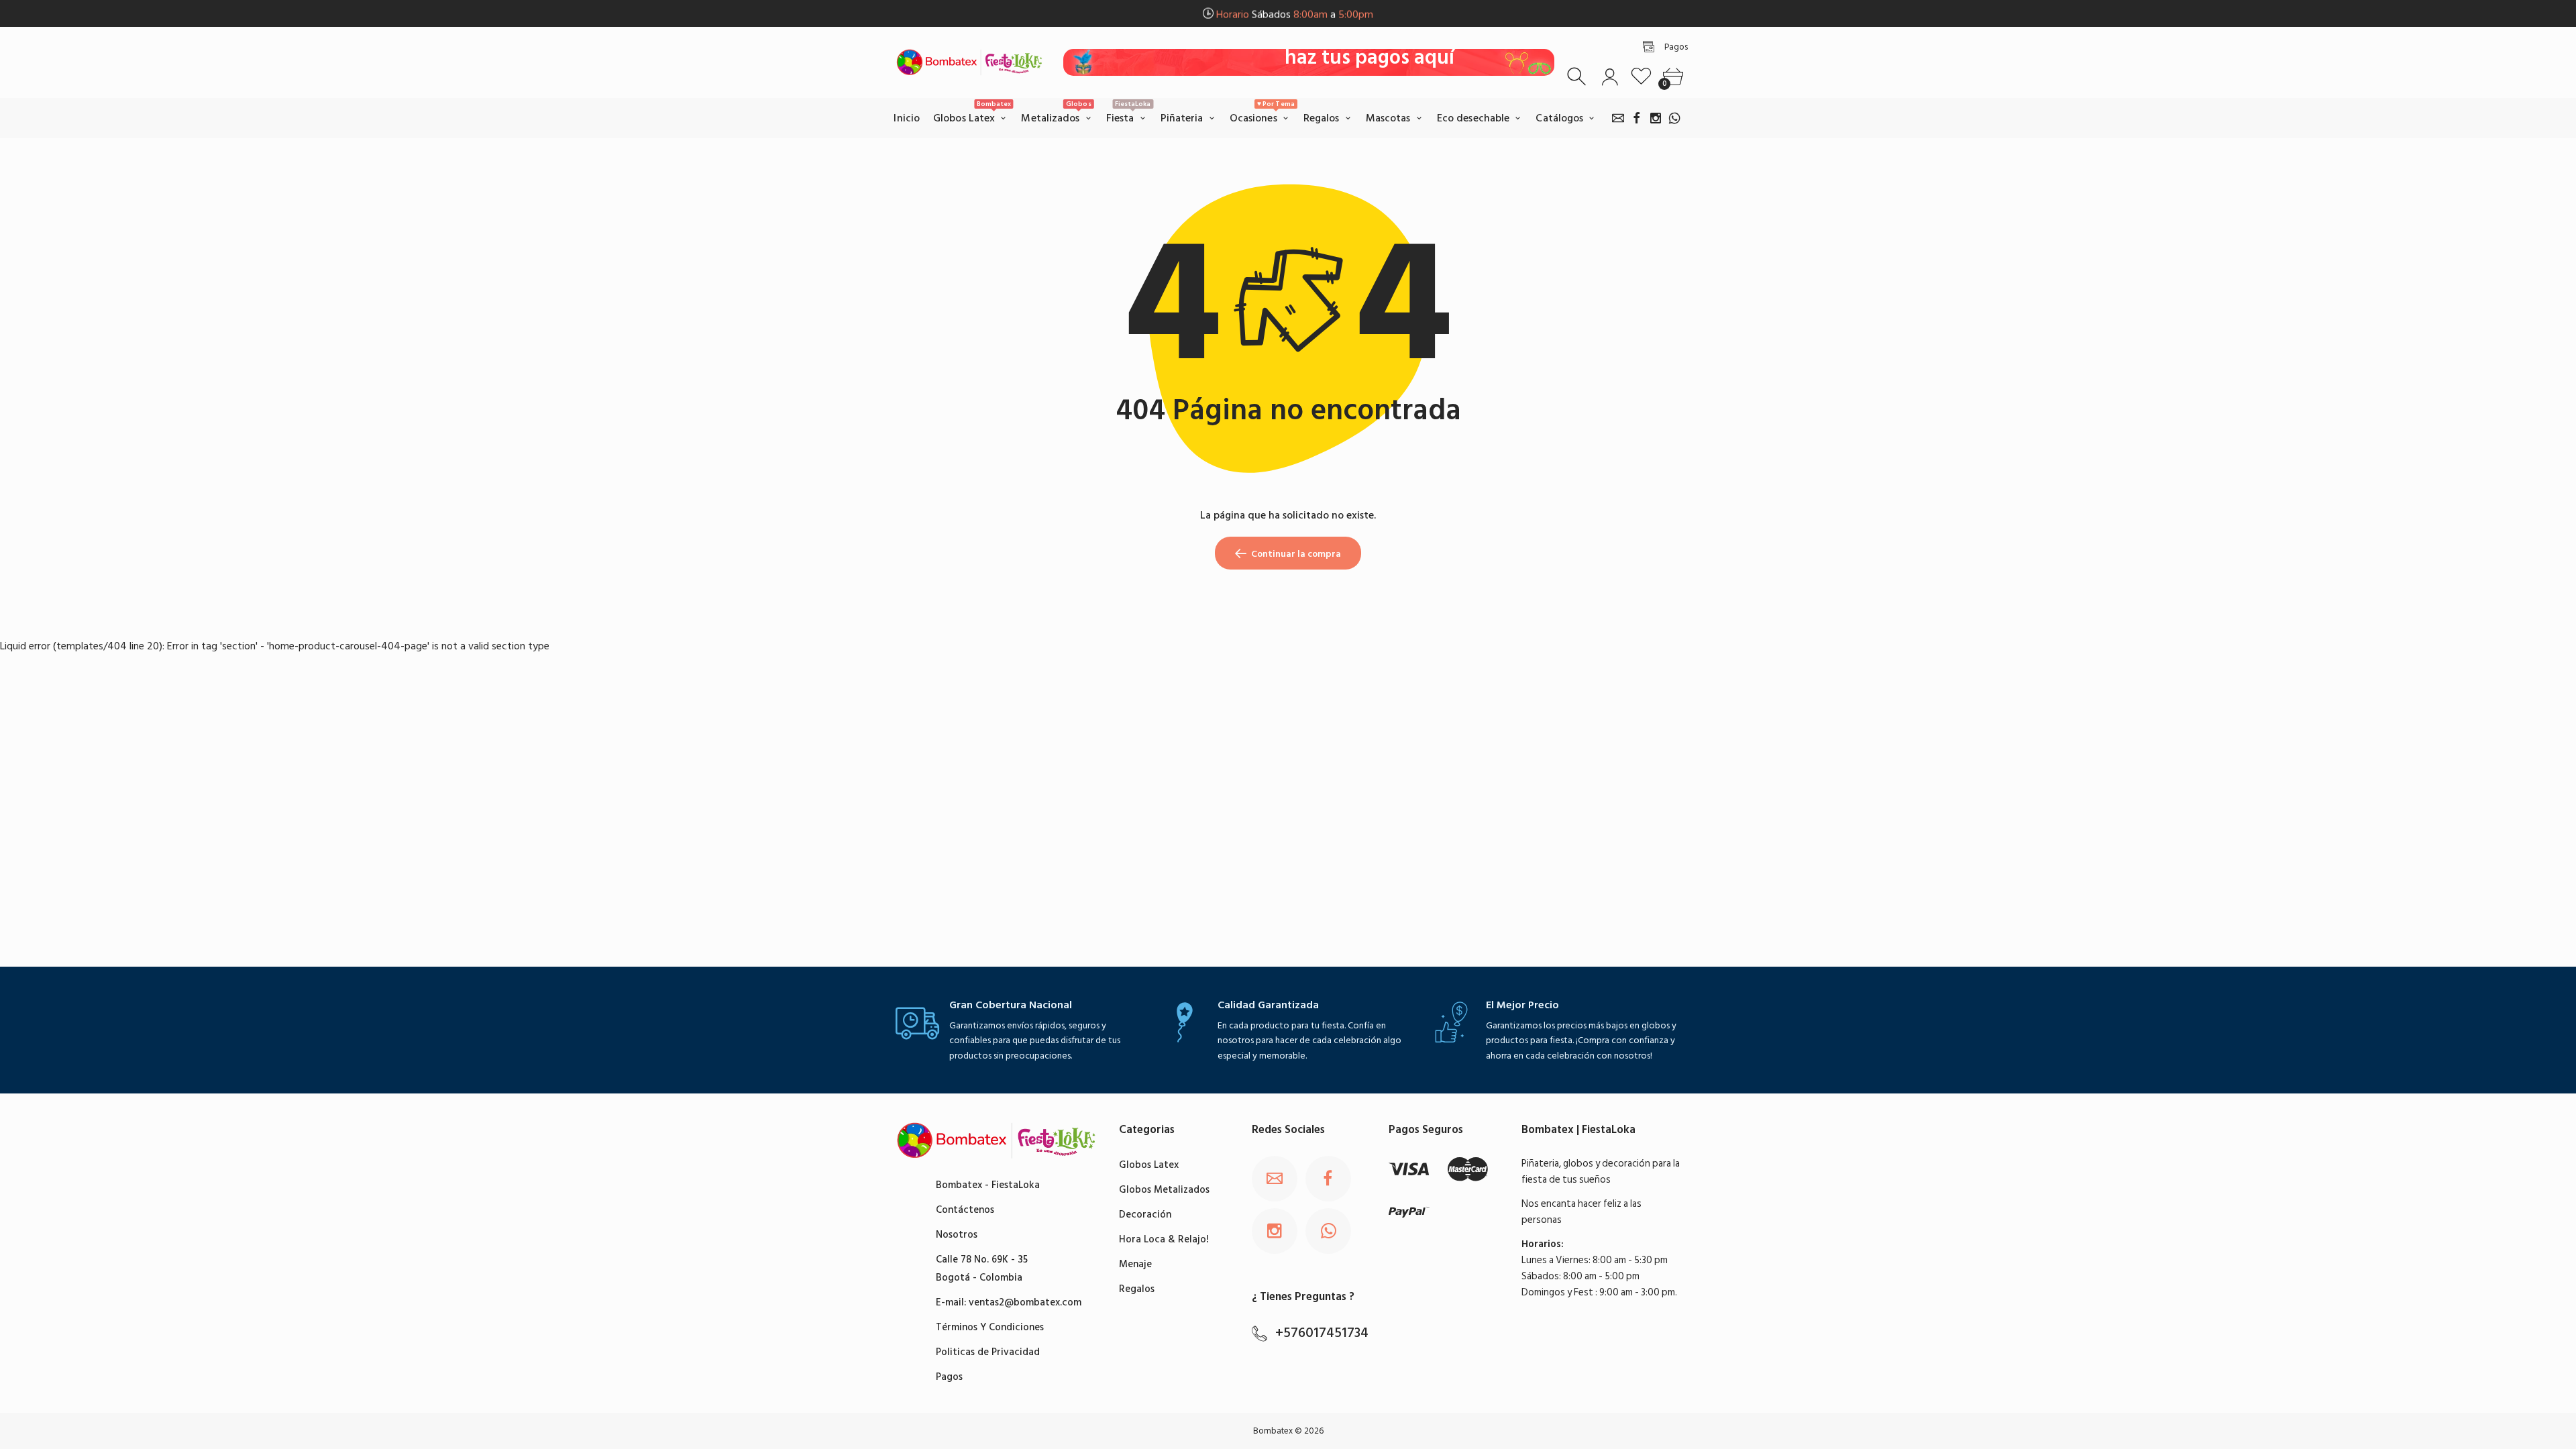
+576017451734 (1322, 1333)
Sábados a (1295, 14)
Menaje (1135, 1264)
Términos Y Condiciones (990, 1327)
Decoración (1145, 1215)
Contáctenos (965, 1210)
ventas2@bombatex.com (1025, 1302)
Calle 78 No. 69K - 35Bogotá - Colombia (982, 1269)
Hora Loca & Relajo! (1164, 1239)
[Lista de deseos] (1641, 77)
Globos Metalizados (1164, 1190)
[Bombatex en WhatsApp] (1674, 118)
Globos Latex (1149, 1165)
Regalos (1137, 1289)
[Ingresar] (1610, 77)
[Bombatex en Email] (1618, 118)
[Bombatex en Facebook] (1637, 118)
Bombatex (1273, 1431)
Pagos (949, 1377)
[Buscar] (1578, 77)
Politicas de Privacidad (988, 1352)
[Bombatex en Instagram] (1656, 118)
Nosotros (957, 1235)
